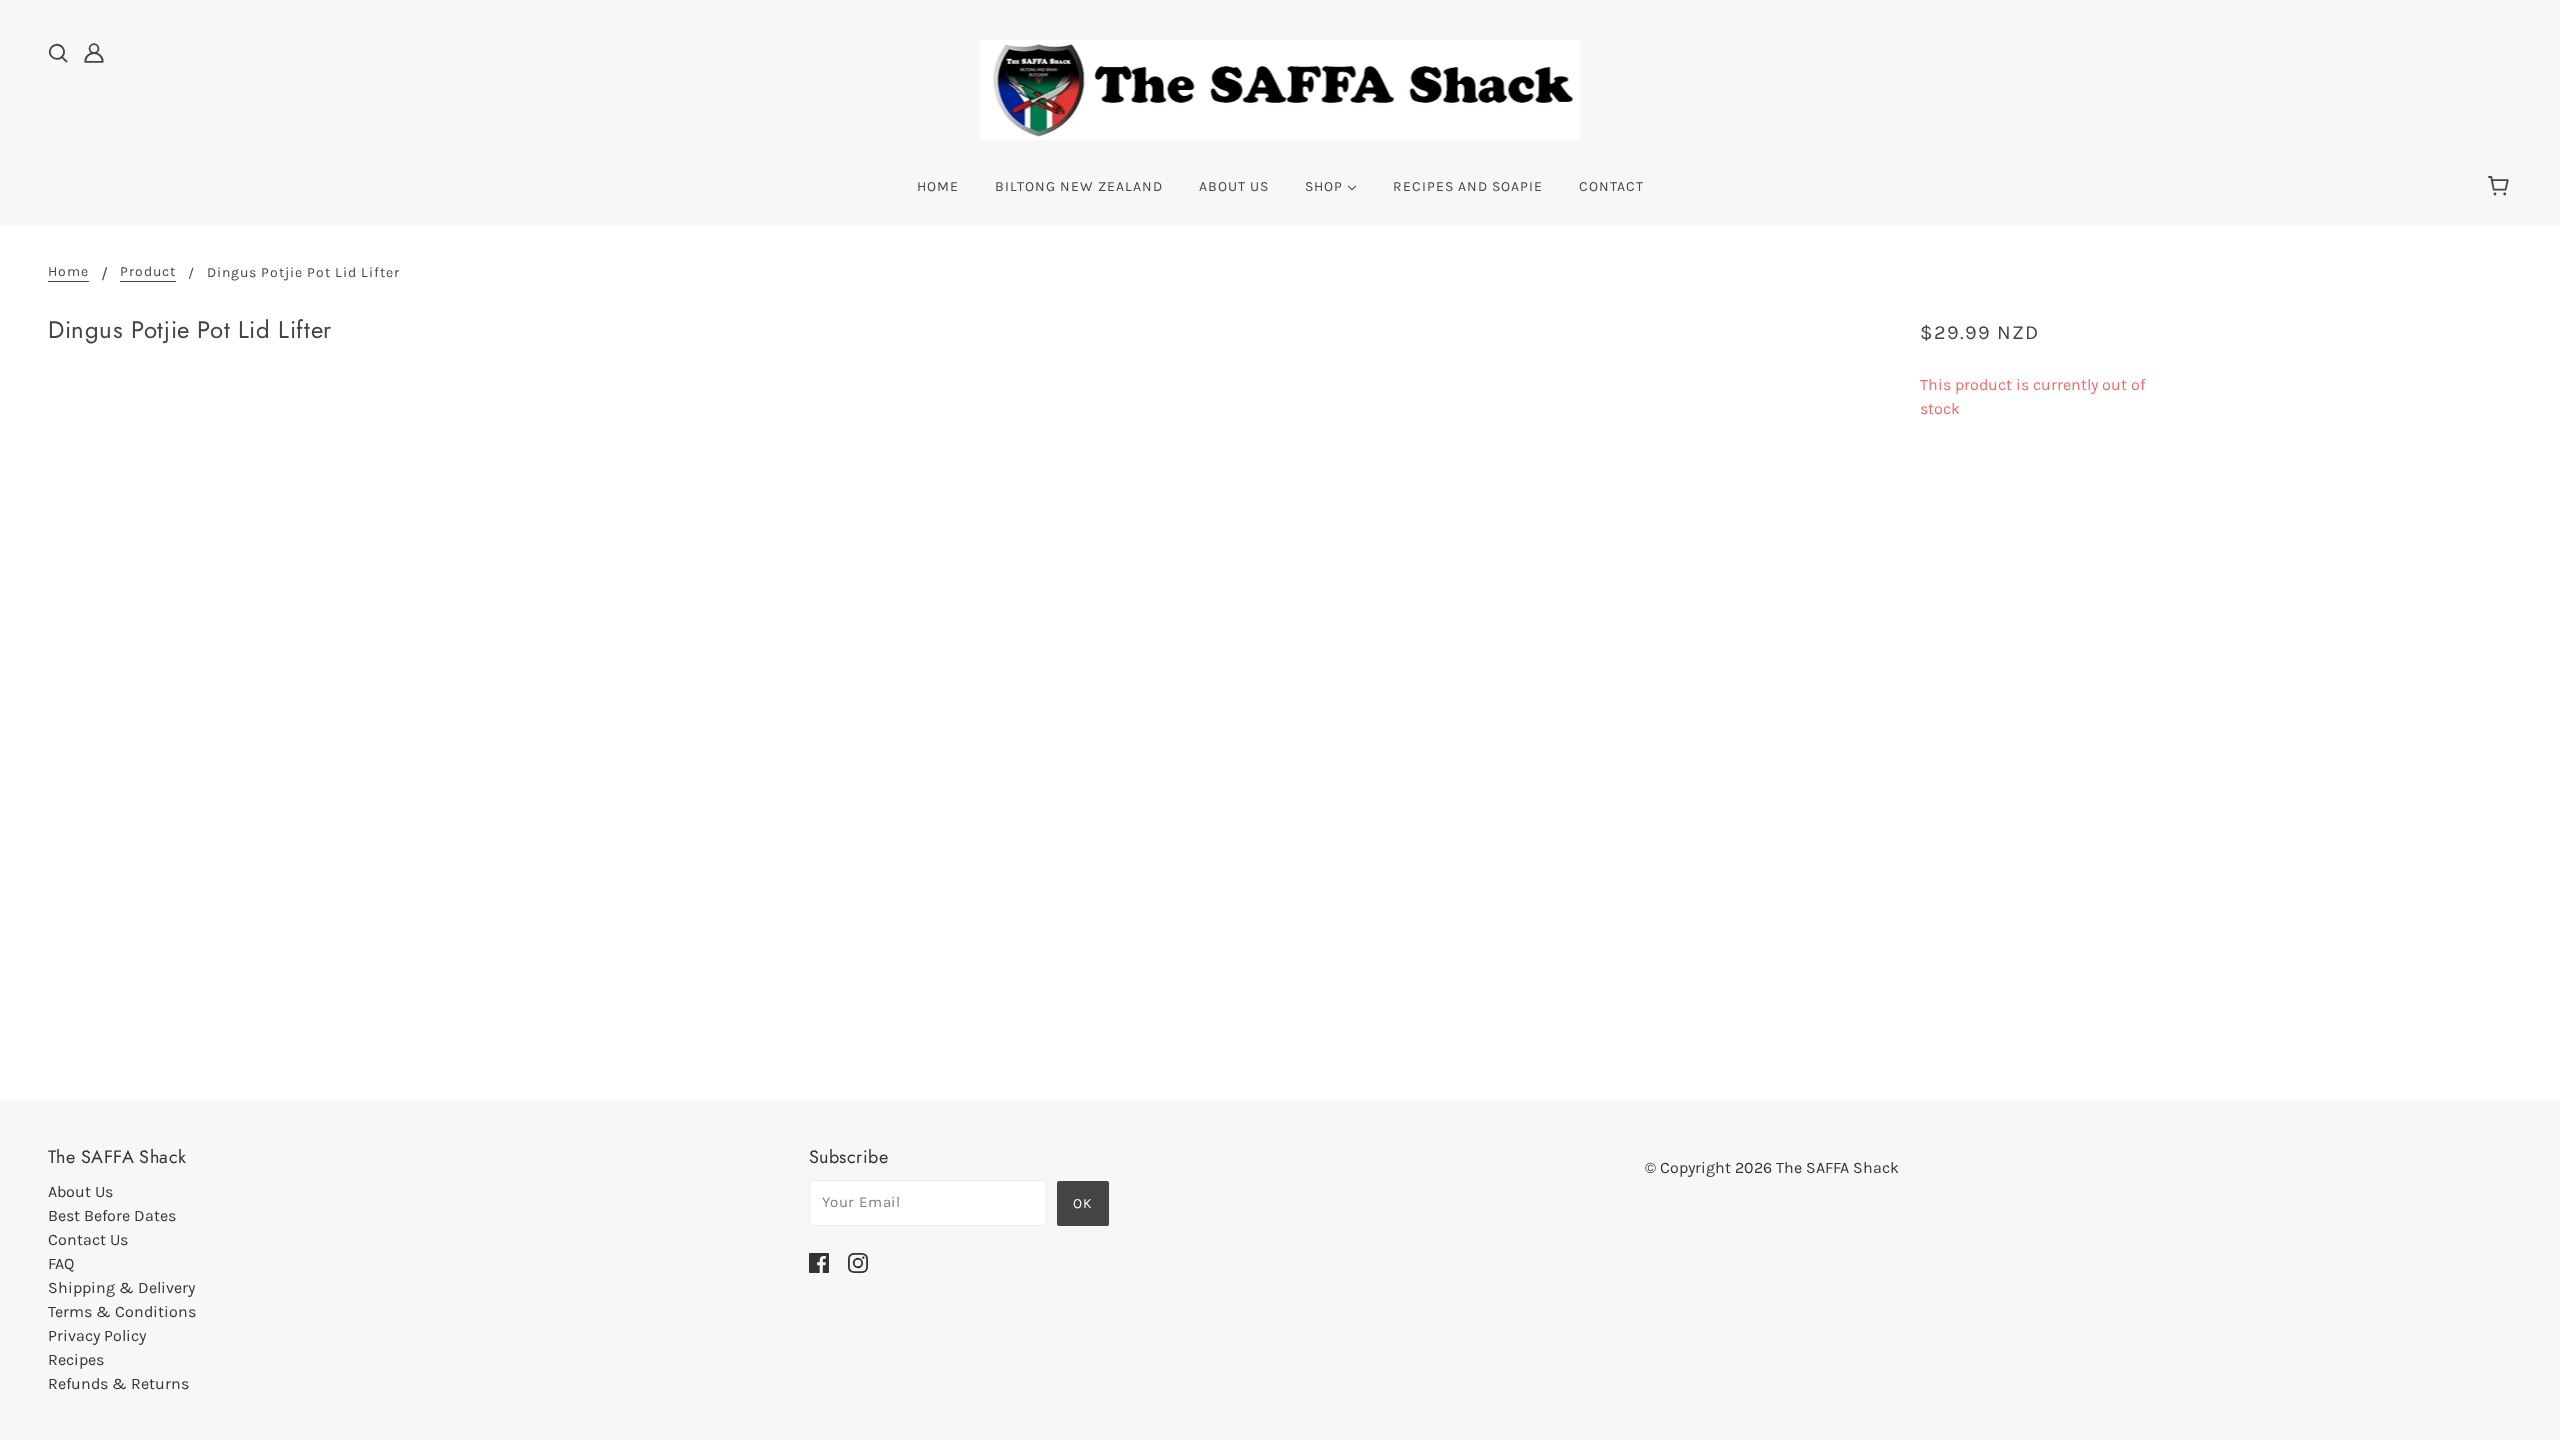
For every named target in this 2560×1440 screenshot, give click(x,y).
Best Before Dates (112, 1215)
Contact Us (88, 1239)
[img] (58, 52)
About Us (80, 1191)
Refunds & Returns (118, 1383)
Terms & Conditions (122, 1311)
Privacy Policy (97, 1335)
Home (68, 272)
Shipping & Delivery (121, 1287)
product (148, 272)
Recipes (76, 1359)
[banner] (1280, 88)
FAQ (61, 1263)
